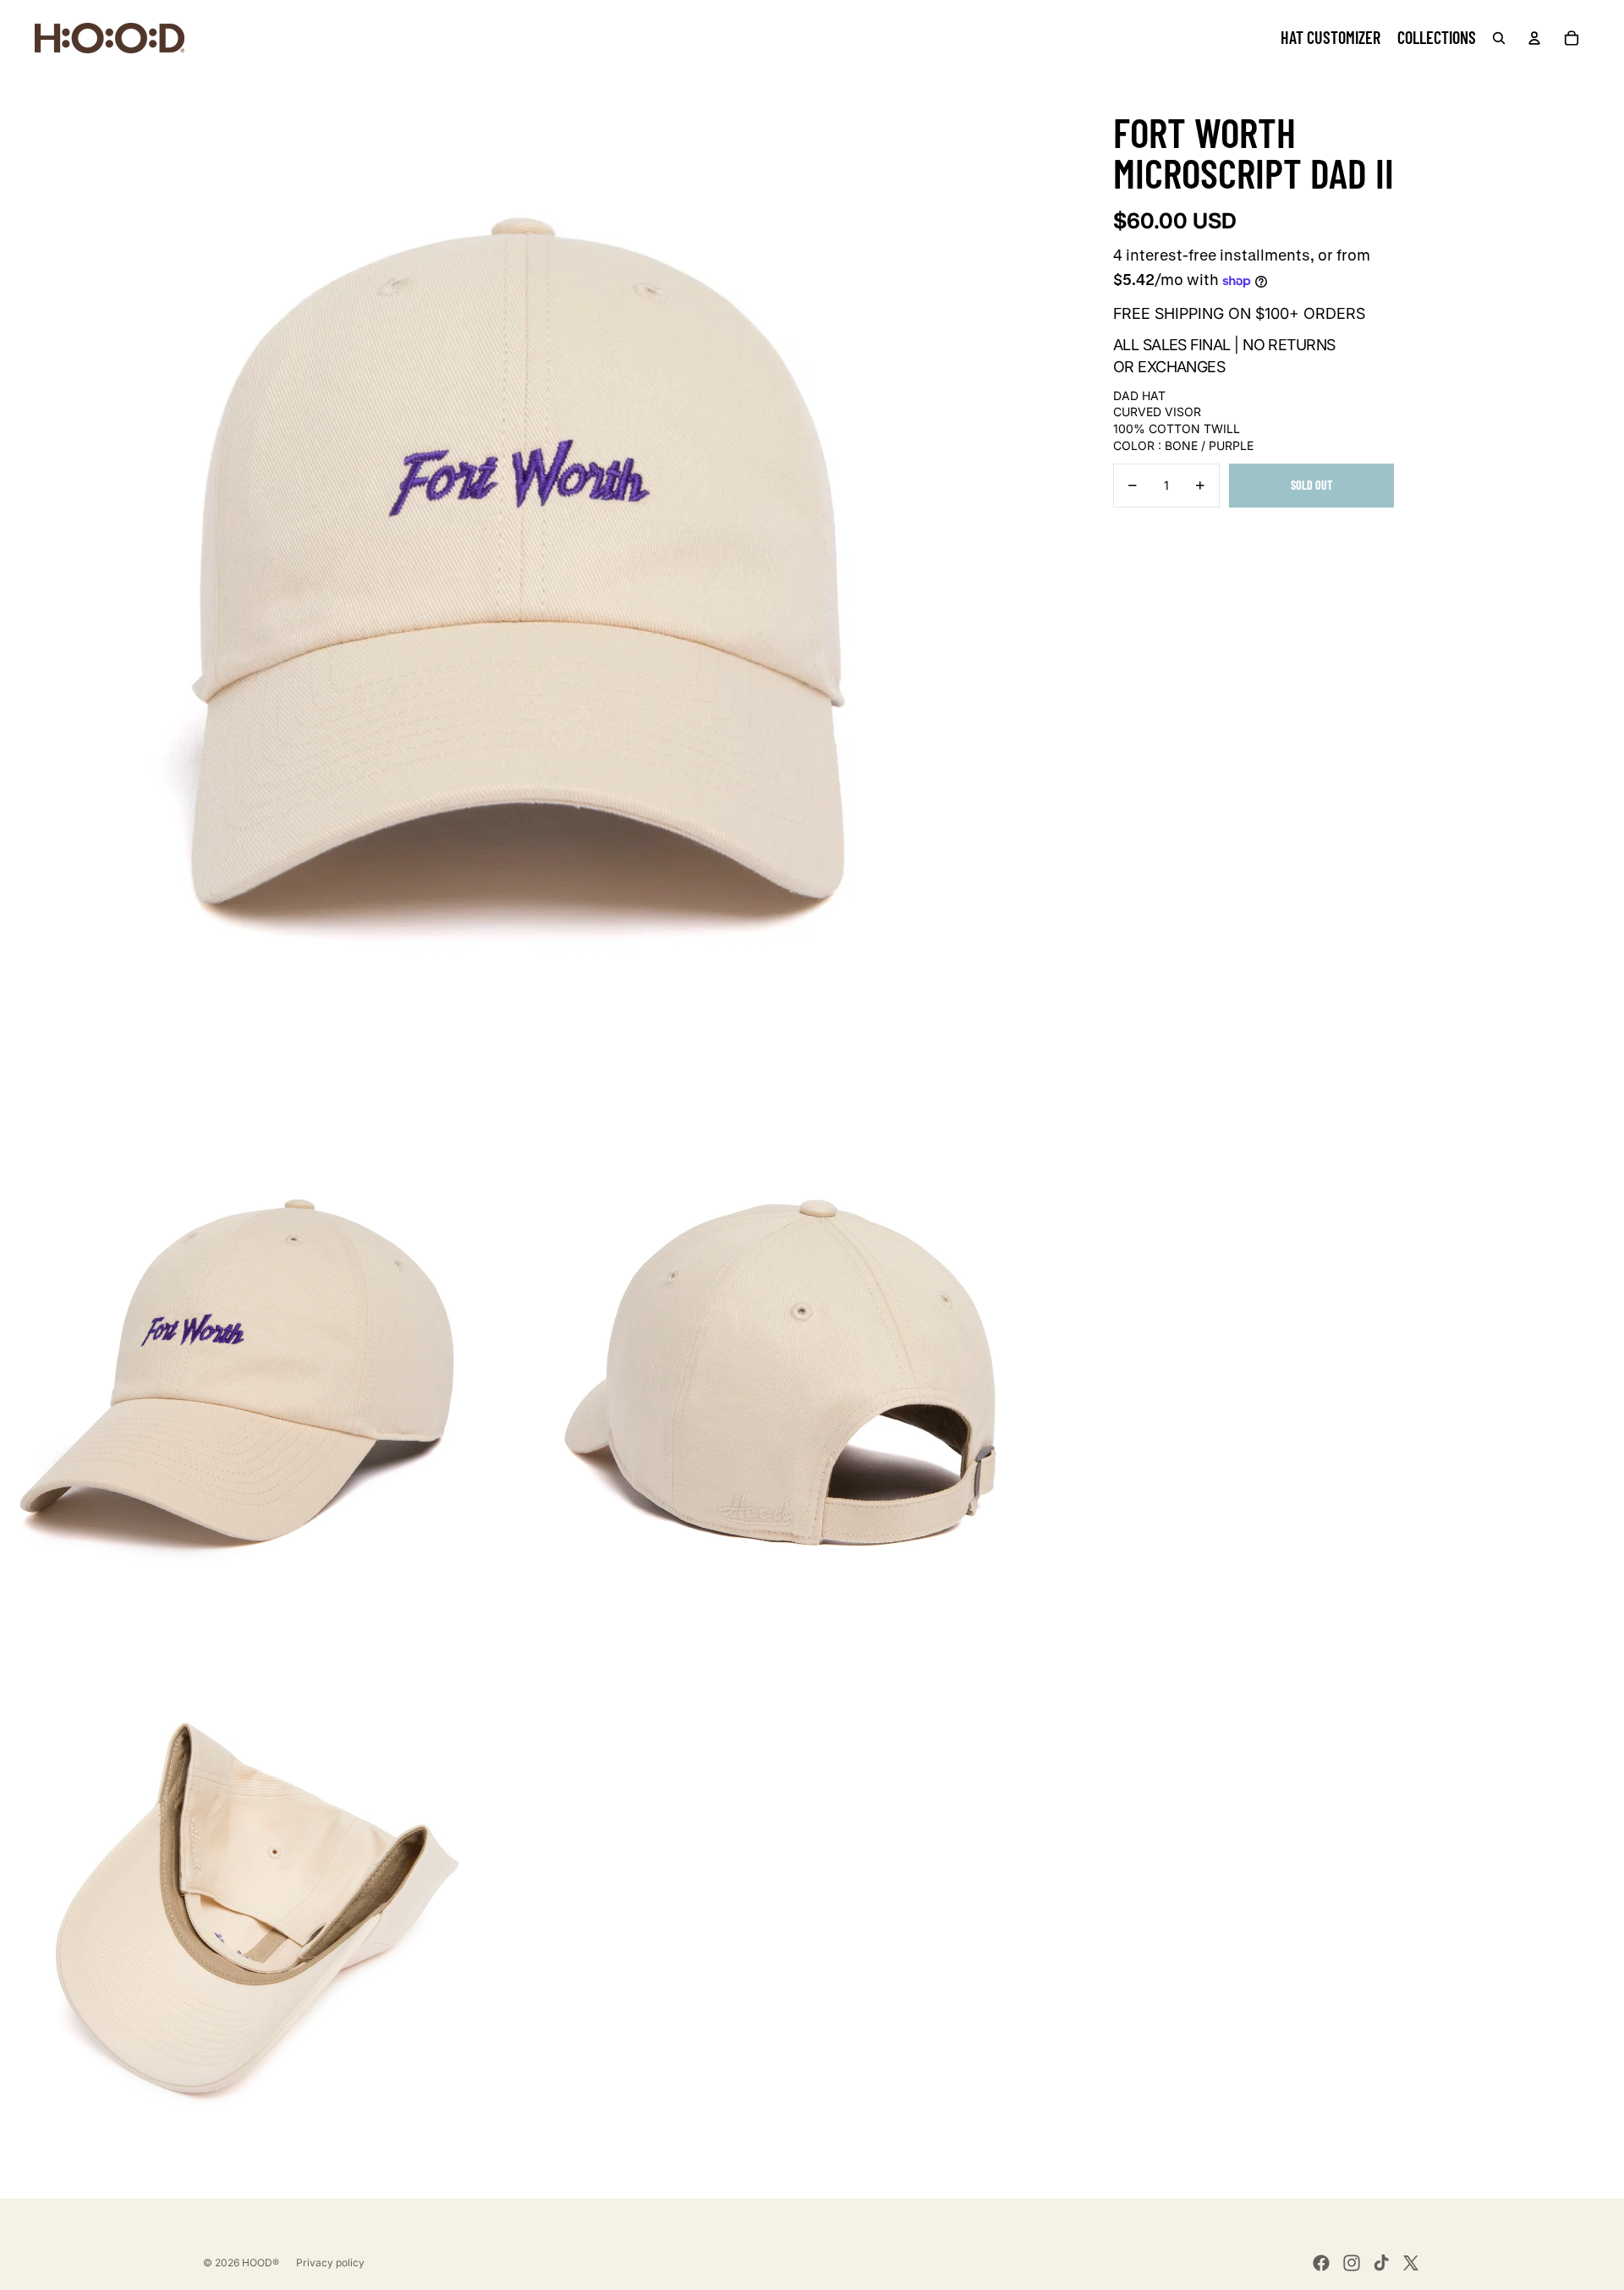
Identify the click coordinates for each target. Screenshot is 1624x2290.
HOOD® (261, 2263)
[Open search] (1499, 38)
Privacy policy (330, 2263)
